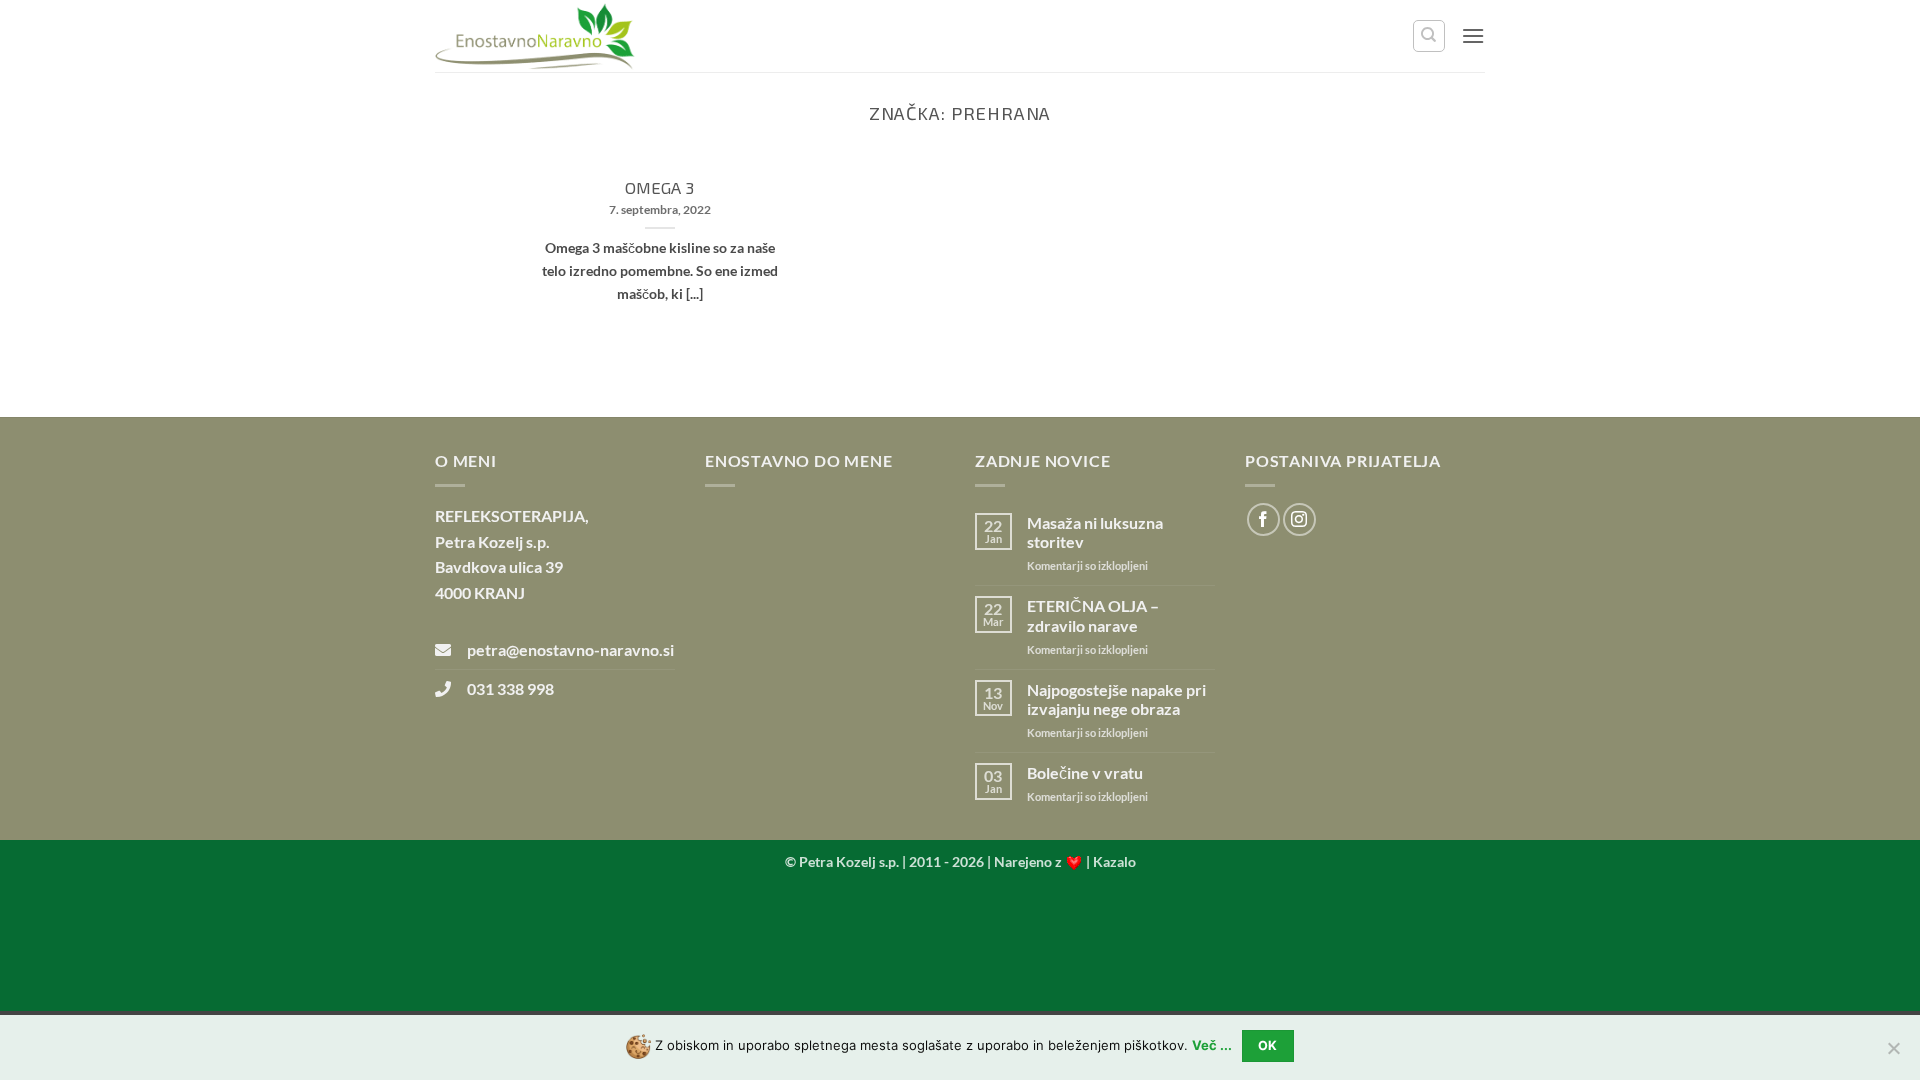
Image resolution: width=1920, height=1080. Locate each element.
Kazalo (1114, 861)
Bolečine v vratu (1085, 772)
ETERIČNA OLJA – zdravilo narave (1093, 615)
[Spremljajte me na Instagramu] (1299, 519)
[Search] (1429, 36)
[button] (1473, 35)
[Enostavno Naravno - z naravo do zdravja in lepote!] (535, 36)
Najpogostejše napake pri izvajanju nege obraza (1116, 699)
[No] (1893, 1054)
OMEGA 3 (659, 187)
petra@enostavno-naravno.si (562, 649)
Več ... (1212, 1045)
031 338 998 (502, 688)
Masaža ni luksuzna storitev (1095, 532)
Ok (1268, 1045)
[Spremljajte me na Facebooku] (1263, 519)
